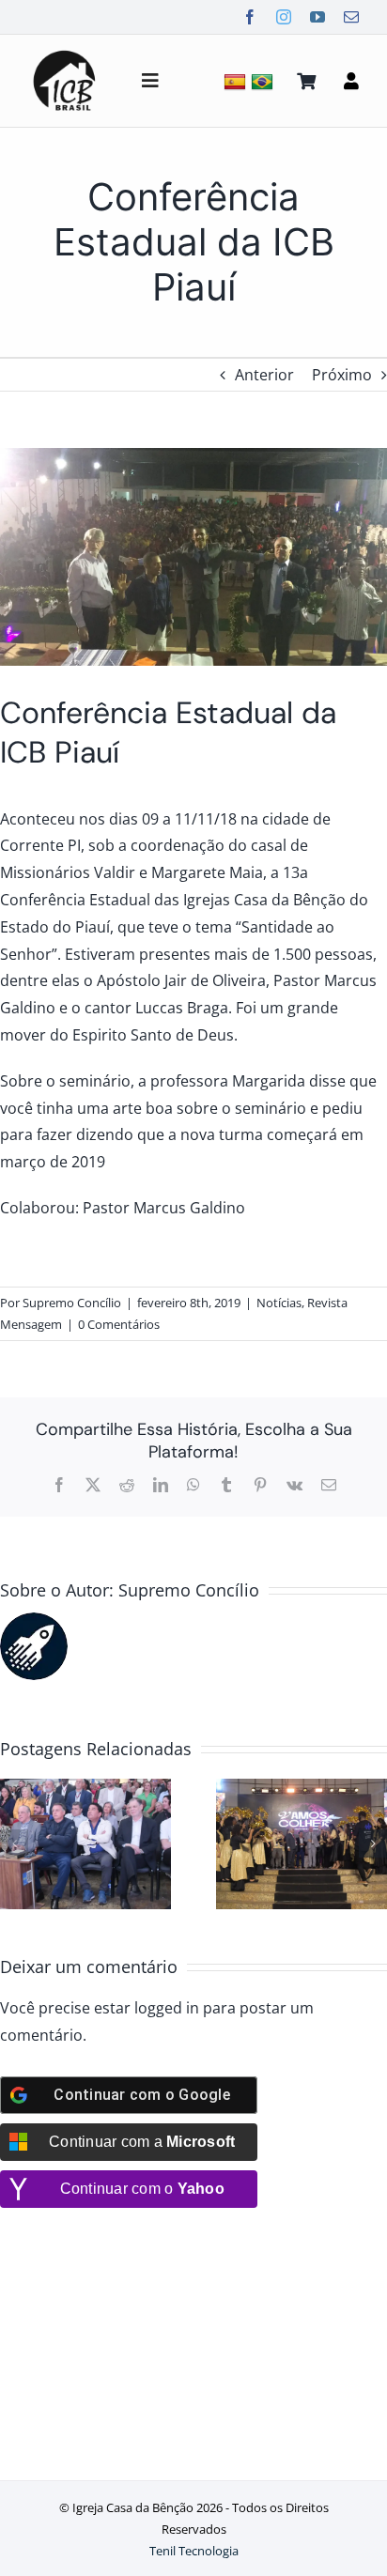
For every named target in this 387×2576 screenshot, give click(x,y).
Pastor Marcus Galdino (164, 1208)
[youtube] (317, 17)
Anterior (264, 375)
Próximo (342, 375)
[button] (14, 1843)
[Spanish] (237, 81)
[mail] (351, 17)
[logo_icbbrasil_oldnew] (64, 53)
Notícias (279, 1303)
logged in (167, 2008)
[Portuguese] (264, 81)
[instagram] (284, 17)
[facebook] (250, 17)
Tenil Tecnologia (194, 2551)
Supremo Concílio (72, 1303)
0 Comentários (119, 1324)
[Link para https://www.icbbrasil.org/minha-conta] (351, 81)
